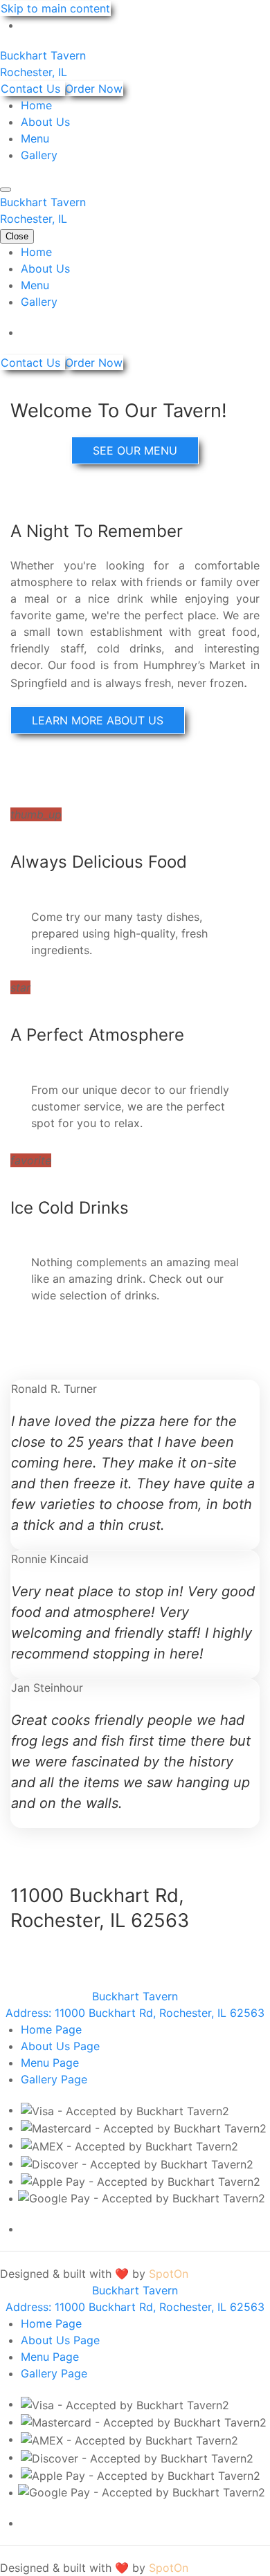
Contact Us (32, 89)
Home (36, 105)
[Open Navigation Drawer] (6, 190)
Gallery (39, 155)
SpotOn (169, 2274)
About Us (45, 122)
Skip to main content (55, 8)
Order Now (94, 89)
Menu (35, 138)
